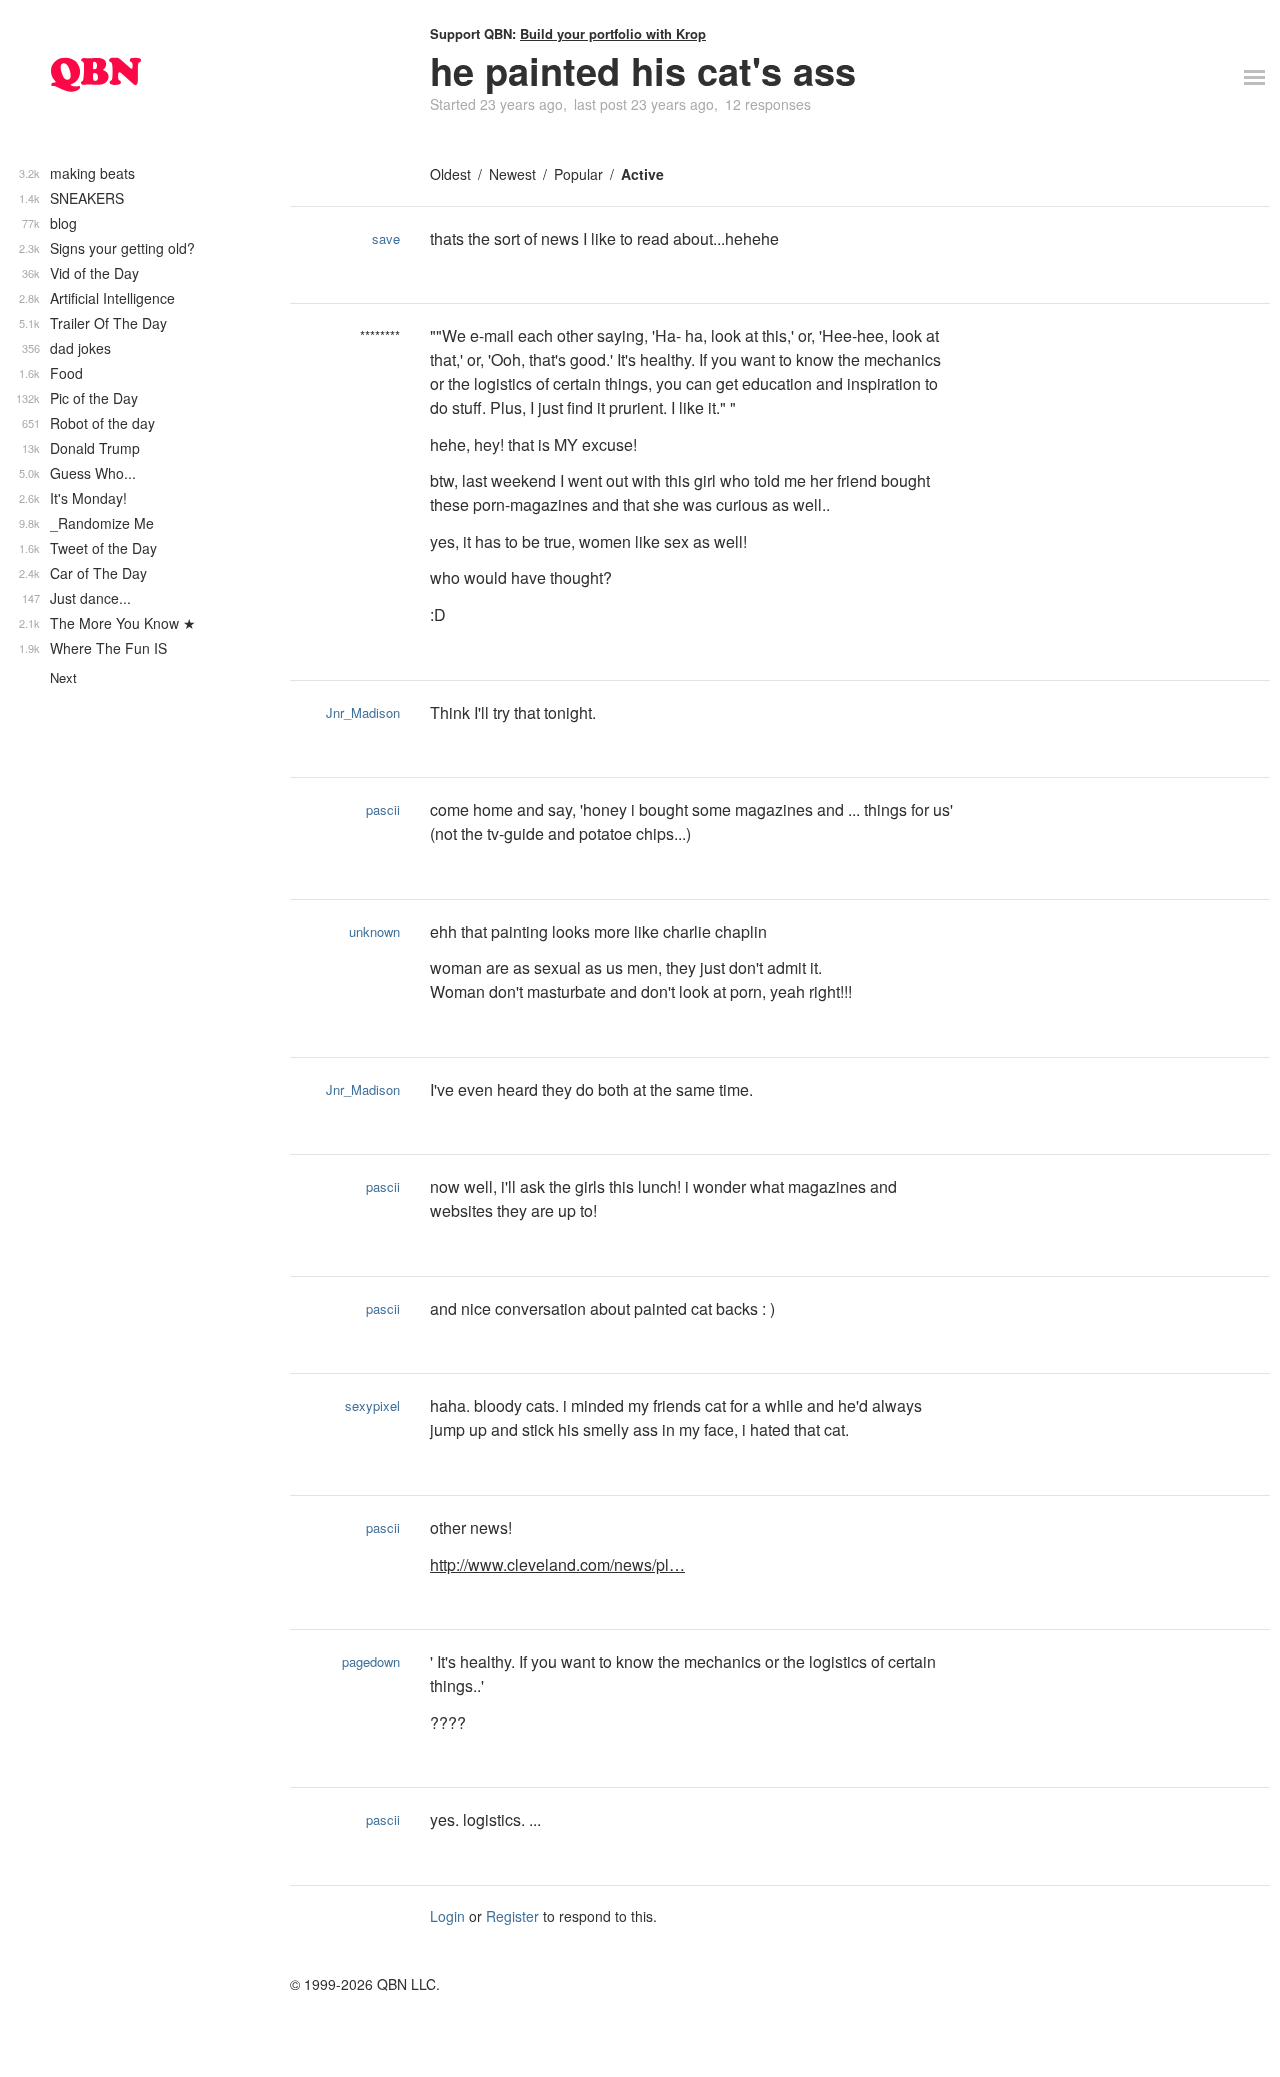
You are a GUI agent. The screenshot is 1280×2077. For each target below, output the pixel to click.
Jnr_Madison (363, 712)
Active (642, 174)
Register (512, 1916)
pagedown (371, 1661)
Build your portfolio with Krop (613, 33)
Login (447, 1916)
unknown (374, 931)
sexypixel (372, 1405)
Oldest (450, 174)
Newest (512, 174)
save (386, 238)
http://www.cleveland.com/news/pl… (557, 1564)
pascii (383, 809)
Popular (578, 174)
